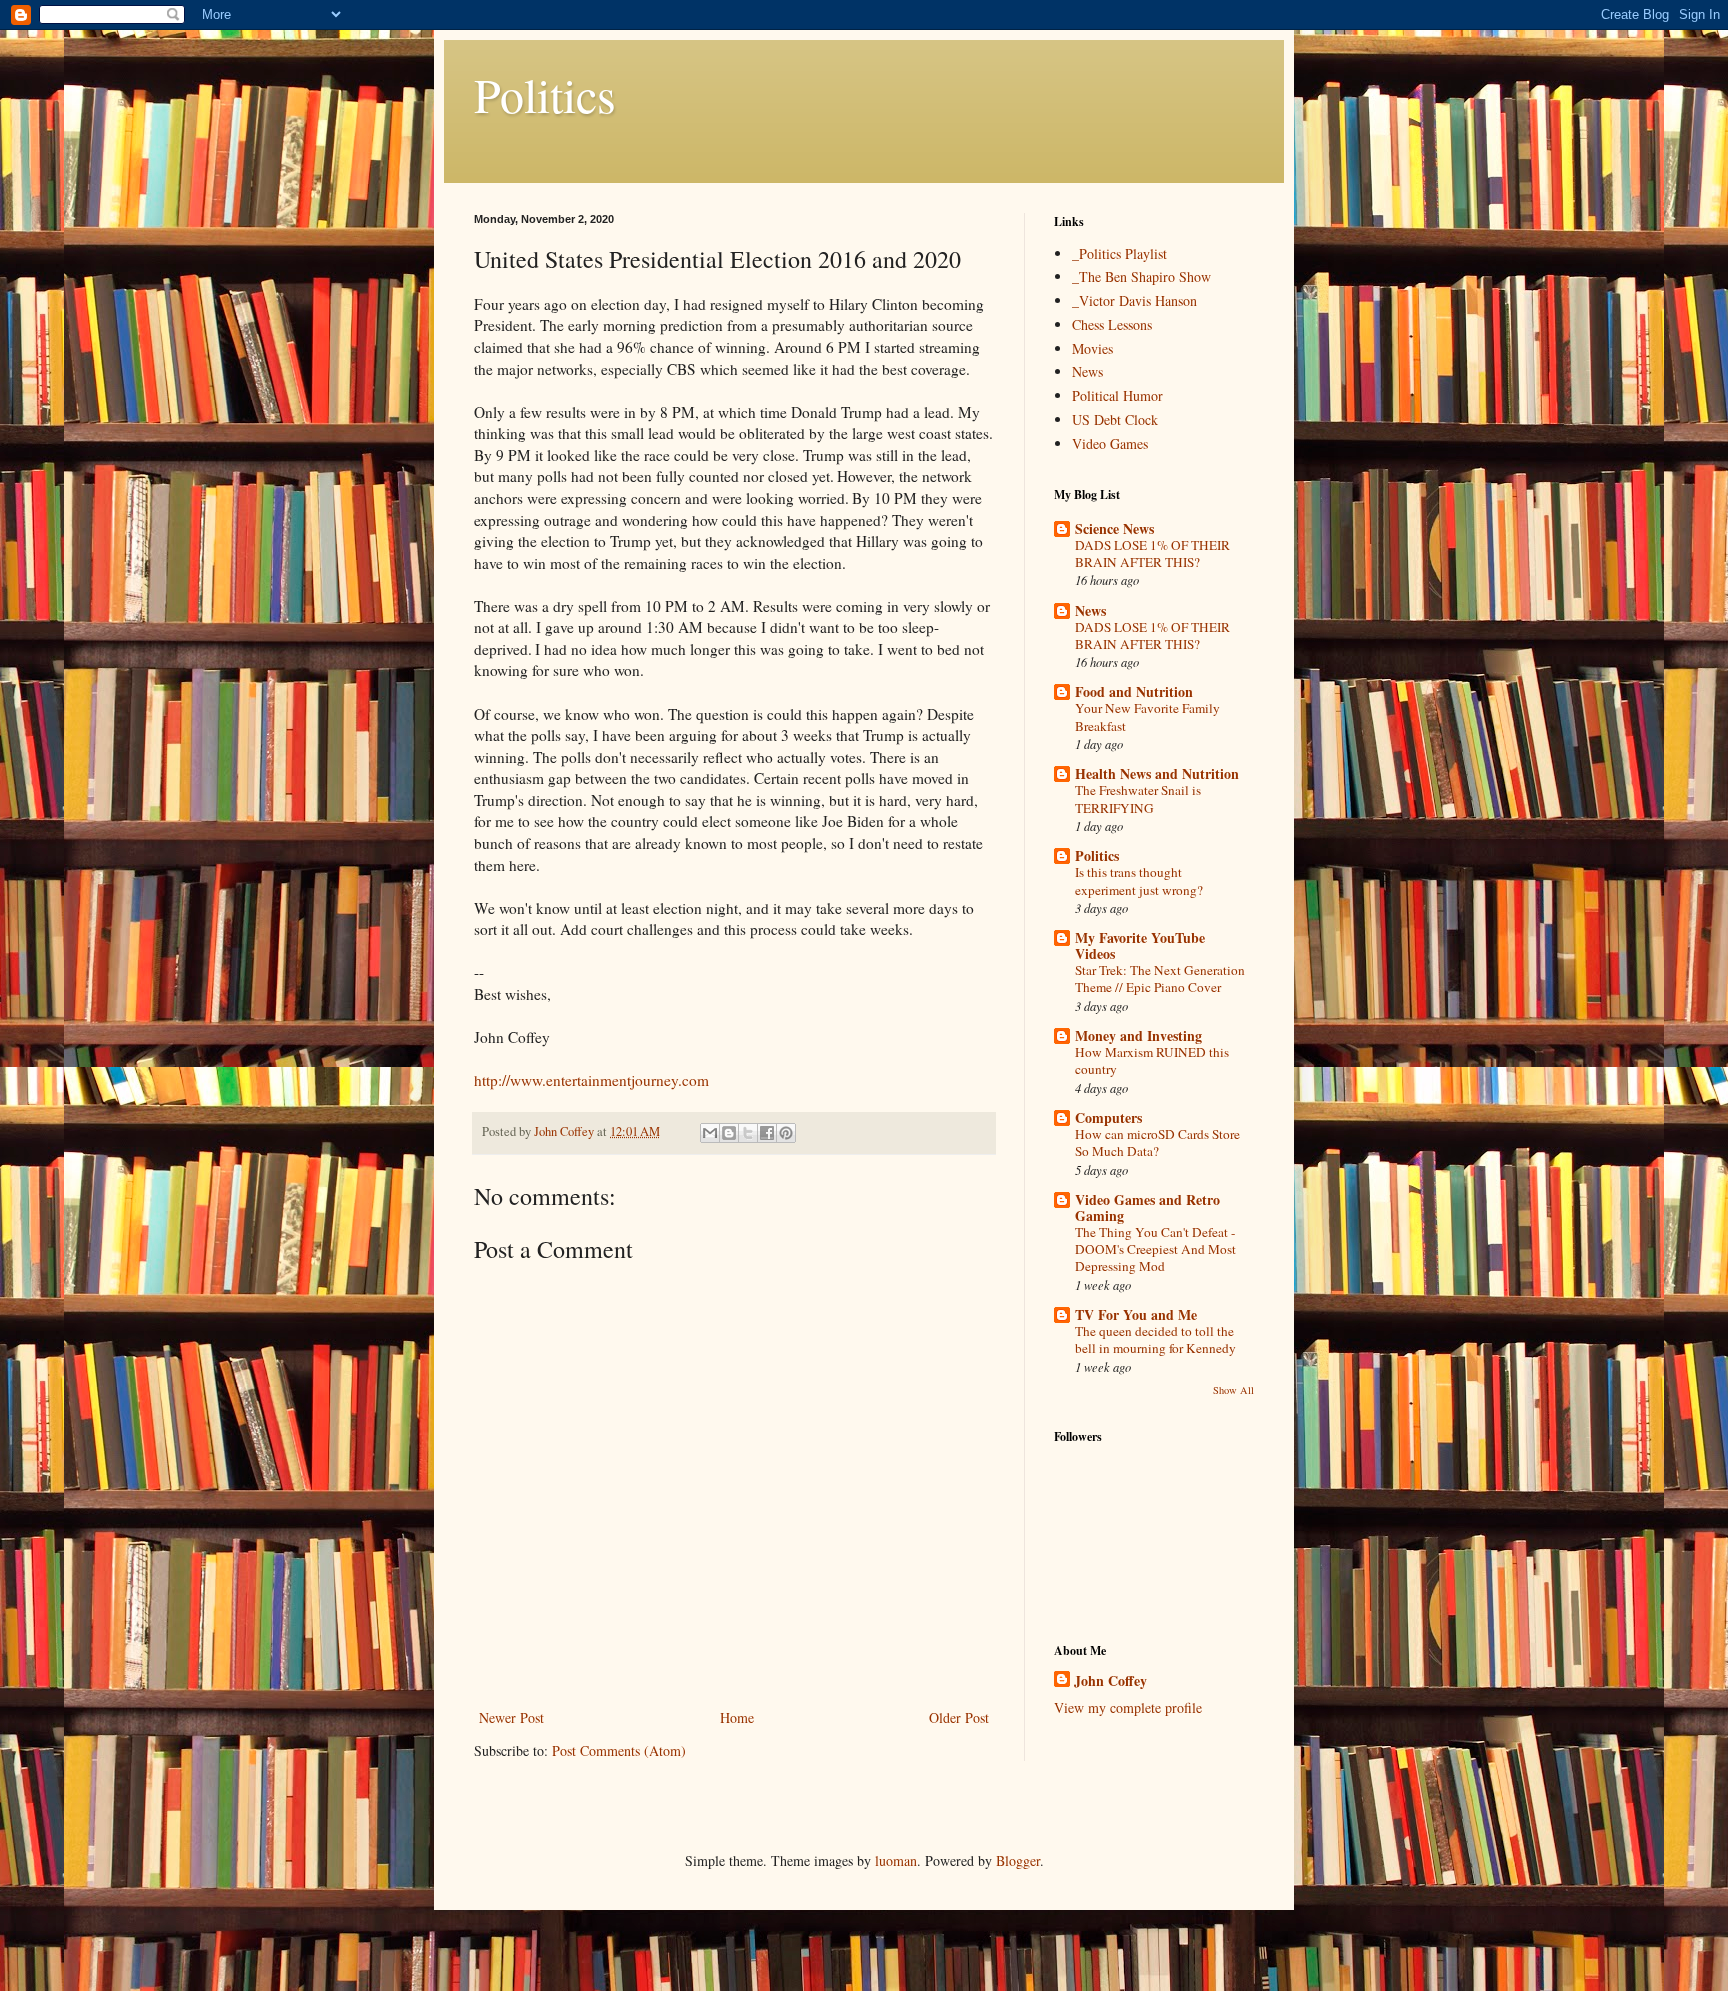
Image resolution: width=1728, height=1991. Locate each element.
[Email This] (710, 1133)
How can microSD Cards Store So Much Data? (1157, 1142)
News (1087, 371)
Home (737, 1717)
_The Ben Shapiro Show (1141, 276)
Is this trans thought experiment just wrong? (1139, 880)
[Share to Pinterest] (786, 1133)
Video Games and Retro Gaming (1147, 1207)
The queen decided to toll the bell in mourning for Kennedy (1155, 1339)
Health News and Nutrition (1157, 773)
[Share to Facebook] (767, 1133)
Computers (1108, 1117)
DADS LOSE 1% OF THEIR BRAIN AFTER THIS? (1152, 553)
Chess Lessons (1112, 324)
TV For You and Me (1136, 1314)
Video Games (1110, 443)
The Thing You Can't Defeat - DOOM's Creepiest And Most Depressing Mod (1155, 1249)
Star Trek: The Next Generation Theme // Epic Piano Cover (1160, 978)
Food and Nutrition (1134, 691)
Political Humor (1117, 395)
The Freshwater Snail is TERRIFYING (1138, 798)
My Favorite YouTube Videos (1140, 945)
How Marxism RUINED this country (1152, 1060)
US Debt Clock (1115, 419)
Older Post (959, 1717)
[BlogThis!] (729, 1133)
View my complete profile (1128, 1707)
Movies (1092, 348)
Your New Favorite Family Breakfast (1147, 716)
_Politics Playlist (1119, 253)
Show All (1233, 1390)
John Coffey (1110, 1681)
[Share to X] (748, 1133)
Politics (545, 94)
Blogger (1018, 1860)
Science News (1114, 528)
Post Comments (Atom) (619, 1750)
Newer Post (511, 1717)
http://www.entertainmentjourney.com (591, 1080)
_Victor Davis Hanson (1134, 300)
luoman (896, 1860)
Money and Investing (1138, 1035)
